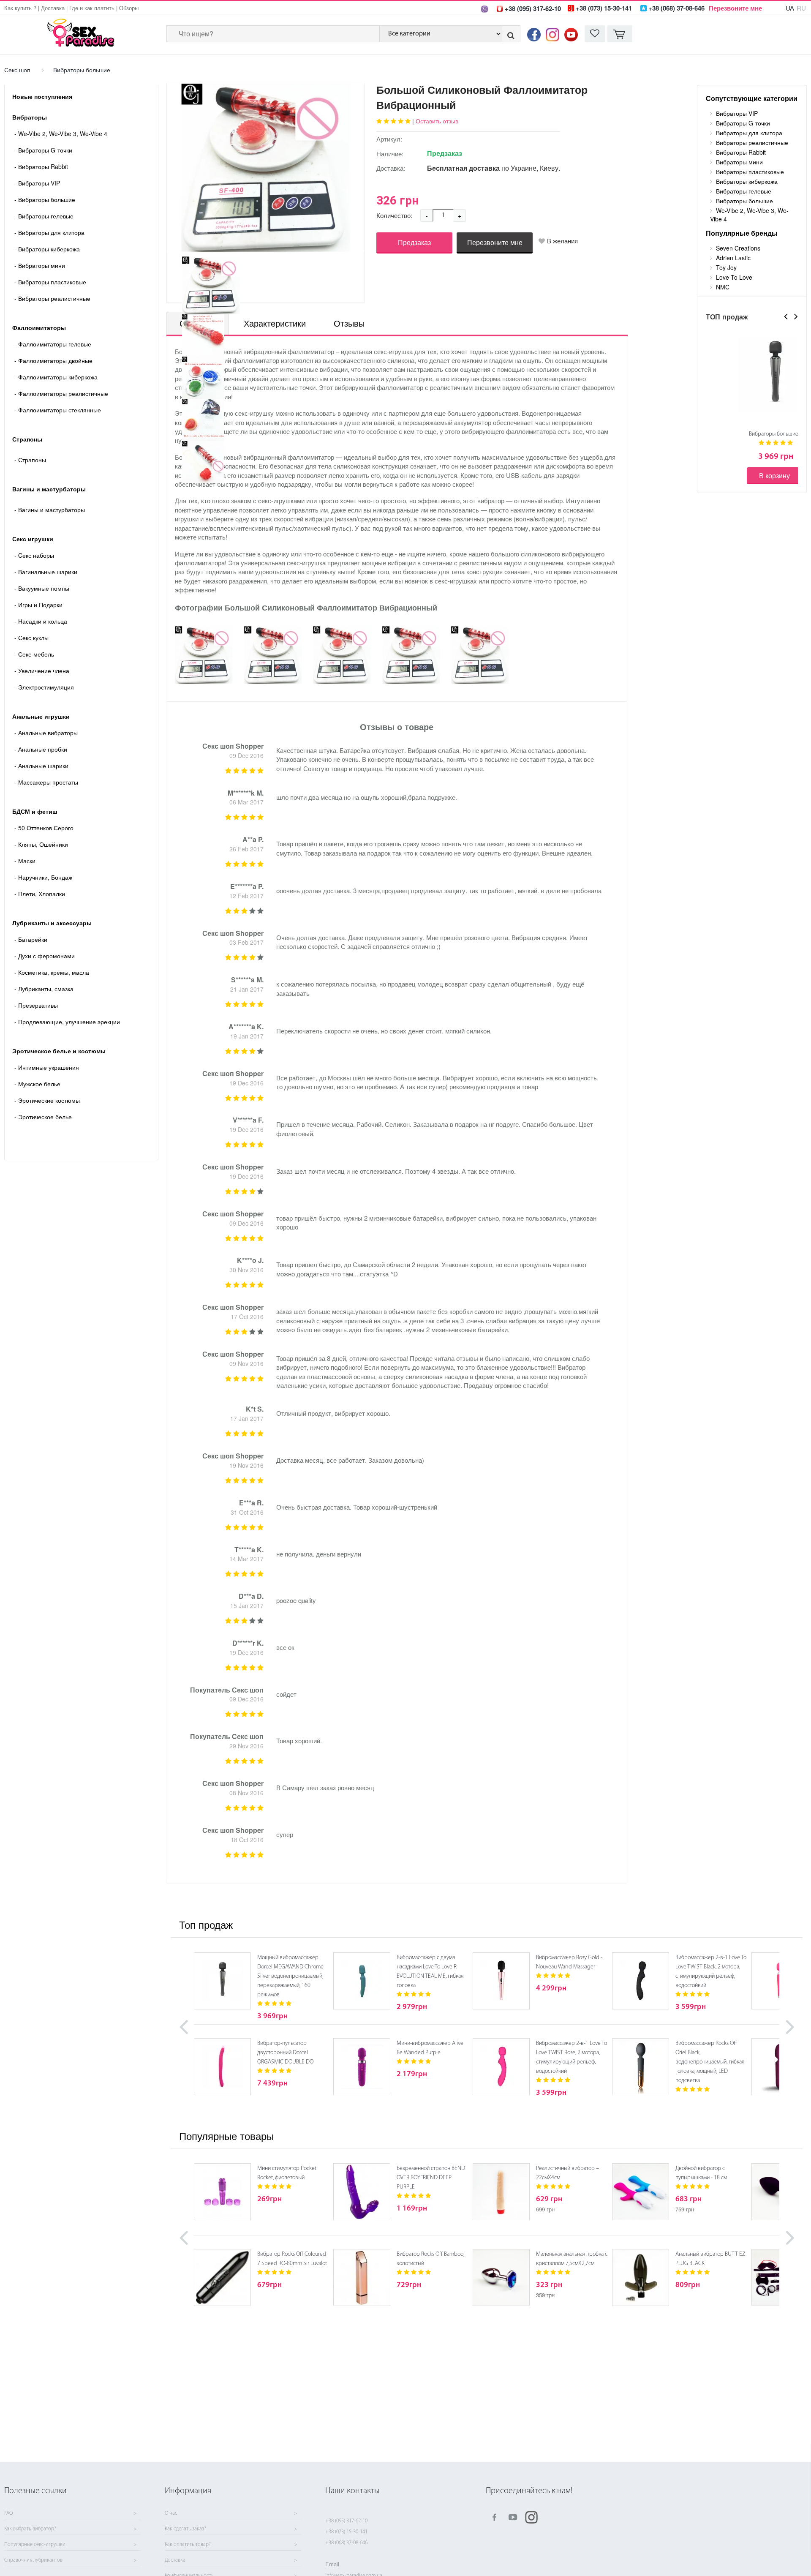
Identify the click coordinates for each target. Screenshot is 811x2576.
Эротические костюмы (47, 1100)
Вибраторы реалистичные (52, 298)
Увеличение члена (42, 671)
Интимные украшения (47, 1067)
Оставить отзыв (437, 121)
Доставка (53, 8)
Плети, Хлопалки (40, 894)
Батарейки (31, 939)
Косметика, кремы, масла (52, 972)
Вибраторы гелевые (44, 216)
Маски (25, 861)
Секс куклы (31, 638)
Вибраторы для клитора (49, 232)
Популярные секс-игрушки (35, 2545)
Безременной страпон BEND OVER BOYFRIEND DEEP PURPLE (431, 2178)
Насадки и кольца (41, 621)
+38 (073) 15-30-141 (346, 2532)
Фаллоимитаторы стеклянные (58, 410)
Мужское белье (37, 1084)
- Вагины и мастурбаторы (50, 510)
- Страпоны (30, 460)
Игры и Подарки (38, 605)
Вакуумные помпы (42, 588)
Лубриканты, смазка (44, 989)
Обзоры (129, 8)
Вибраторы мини (40, 265)
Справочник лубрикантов (33, 2560)
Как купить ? (20, 8)
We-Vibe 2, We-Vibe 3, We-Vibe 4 (61, 134)
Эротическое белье (43, 1117)
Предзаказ (414, 242)
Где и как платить (92, 8)
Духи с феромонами (45, 956)
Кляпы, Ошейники (41, 844)
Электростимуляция (44, 687)
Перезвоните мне (735, 8)
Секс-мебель (34, 654)
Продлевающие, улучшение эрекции (67, 1022)
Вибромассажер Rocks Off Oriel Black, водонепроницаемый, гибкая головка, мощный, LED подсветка (710, 2062)
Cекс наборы (34, 555)
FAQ (8, 2513)
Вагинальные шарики (46, 572)
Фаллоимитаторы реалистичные (61, 393)
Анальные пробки (41, 749)
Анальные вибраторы (46, 733)
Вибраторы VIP (37, 183)
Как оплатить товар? (188, 2545)
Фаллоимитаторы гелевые (53, 344)
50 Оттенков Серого (44, 828)
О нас (171, 2513)
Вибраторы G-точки (43, 150)
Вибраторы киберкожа (47, 249)
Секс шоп (17, 70)
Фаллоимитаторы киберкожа (56, 377)
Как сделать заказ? (185, 2529)
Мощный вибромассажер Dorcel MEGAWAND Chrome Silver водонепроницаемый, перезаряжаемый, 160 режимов (290, 1976)
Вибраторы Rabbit (41, 166)
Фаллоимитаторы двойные (53, 360)
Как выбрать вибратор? (30, 2529)
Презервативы (36, 1005)
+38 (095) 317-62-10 (346, 2521)
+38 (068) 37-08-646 (346, 2543)
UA (790, 8)
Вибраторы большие (82, 70)
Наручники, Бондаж (43, 877)
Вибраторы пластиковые (50, 282)
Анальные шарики (41, 766)
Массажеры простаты (46, 782)
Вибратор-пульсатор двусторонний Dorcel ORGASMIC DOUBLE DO (285, 2053)
